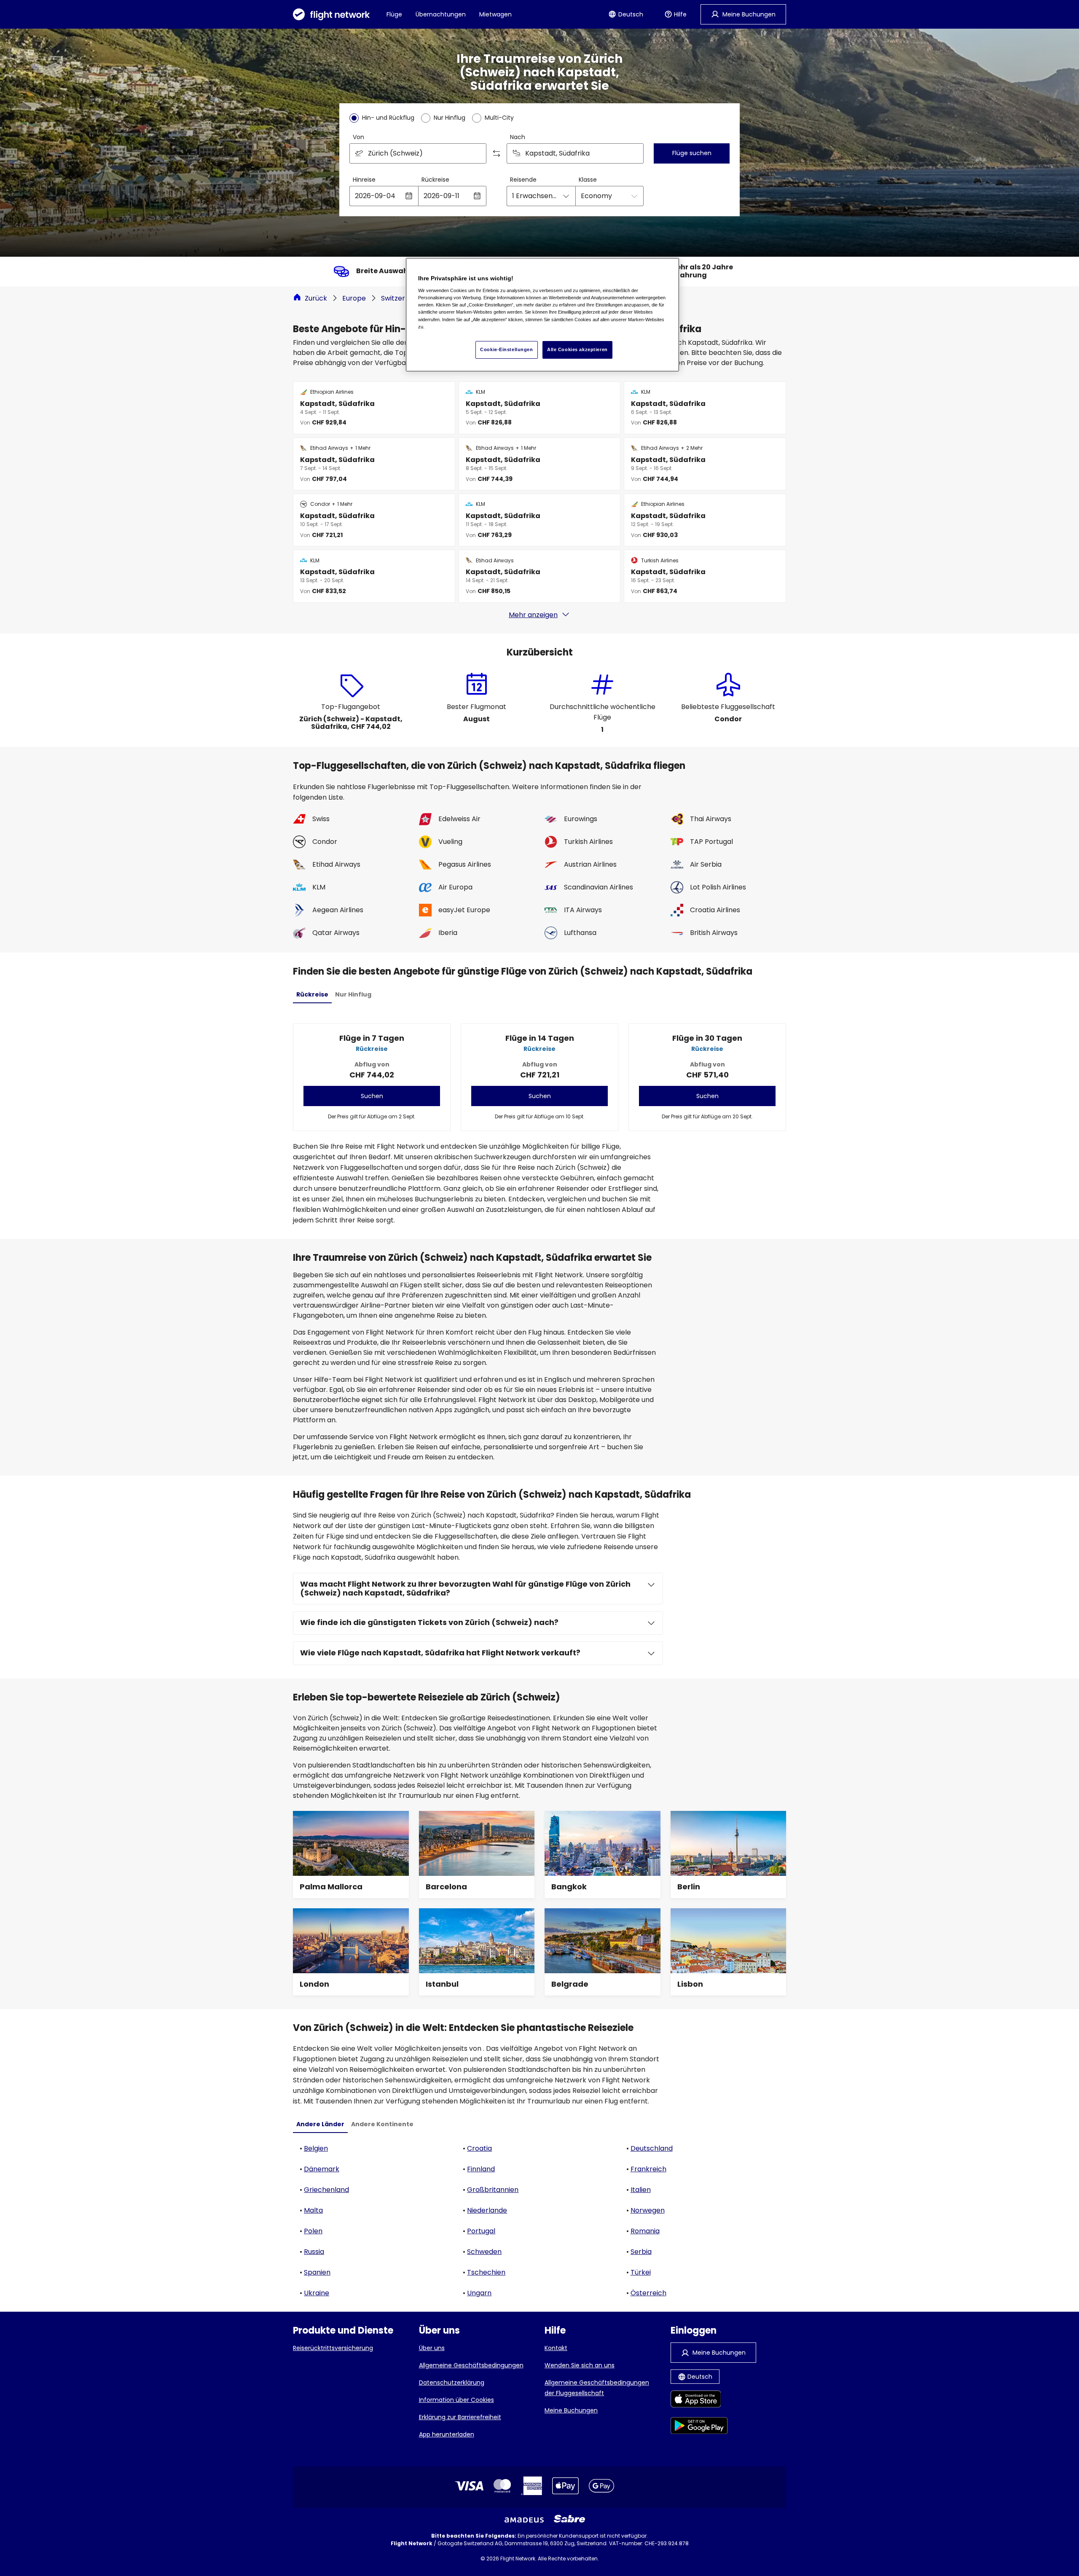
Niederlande (487, 2210)
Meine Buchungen (571, 2410)
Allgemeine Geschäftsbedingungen (471, 2365)
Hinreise (364, 180)
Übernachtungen (441, 14)
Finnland (481, 2169)
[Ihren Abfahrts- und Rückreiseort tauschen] (497, 153)
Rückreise (435, 180)
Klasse (588, 180)
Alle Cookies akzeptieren (577, 349)
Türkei (641, 2272)
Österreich (648, 2293)
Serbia (641, 2252)
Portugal (481, 2231)
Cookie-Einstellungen (506, 349)
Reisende (523, 180)
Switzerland (400, 298)
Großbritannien (493, 2190)
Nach (518, 137)
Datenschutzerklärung (452, 2383)
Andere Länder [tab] (320, 2124)
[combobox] (418, 153)
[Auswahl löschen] (634, 153)
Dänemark (322, 2169)
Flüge (394, 14)
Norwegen (648, 2210)
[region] (542, 315)
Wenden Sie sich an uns (580, 2365)
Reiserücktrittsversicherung (333, 2348)
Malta (313, 2210)
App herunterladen (447, 2434)
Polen (313, 2231)
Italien (641, 2190)
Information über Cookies (456, 2400)
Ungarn (479, 2293)
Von (358, 137)
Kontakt (556, 2348)
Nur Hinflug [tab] (353, 994)
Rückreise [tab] (312, 994)
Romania (645, 2231)
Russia (314, 2252)
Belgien (316, 2148)
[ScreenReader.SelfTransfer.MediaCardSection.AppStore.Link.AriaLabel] (699, 2400)
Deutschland (652, 2148)
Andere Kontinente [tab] (382, 2124)
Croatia (479, 2148)
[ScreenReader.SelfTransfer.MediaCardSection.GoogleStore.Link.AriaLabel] (699, 2427)
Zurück (316, 298)
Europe (354, 298)
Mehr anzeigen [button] (533, 615)
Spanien (317, 2272)
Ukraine (317, 2293)
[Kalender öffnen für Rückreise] (477, 196)
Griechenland (326, 2190)
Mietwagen (495, 14)
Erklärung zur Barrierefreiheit (460, 2417)
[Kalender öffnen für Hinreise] (409, 196)
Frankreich (648, 2169)
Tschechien (486, 2272)
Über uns (432, 2348)
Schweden (484, 2252)
